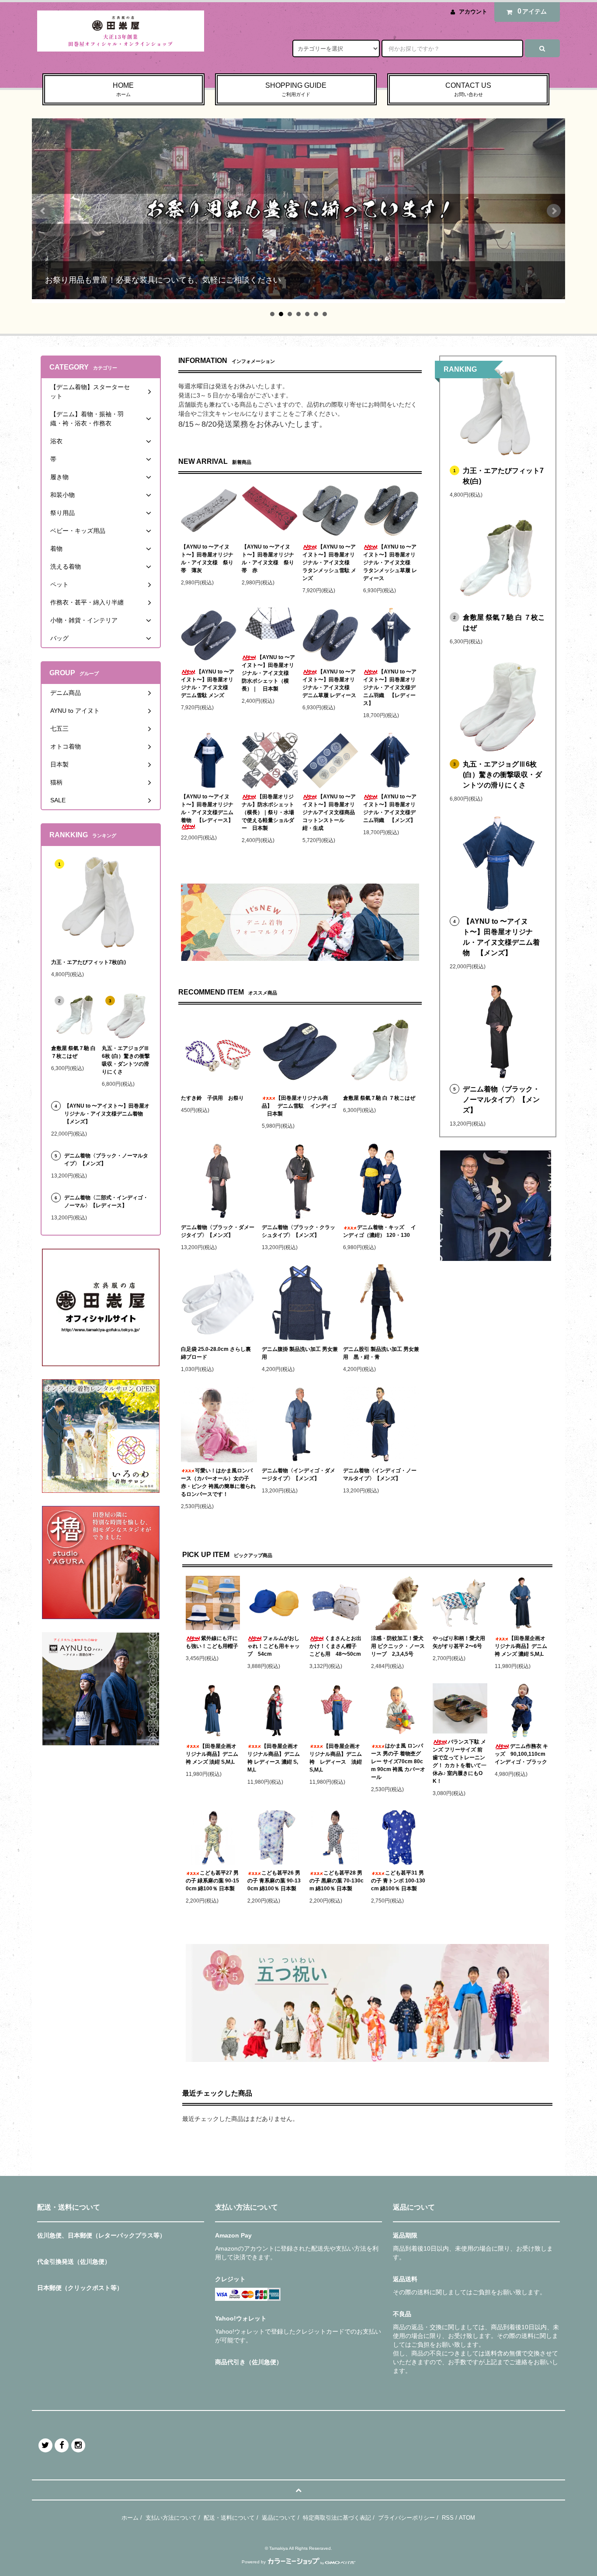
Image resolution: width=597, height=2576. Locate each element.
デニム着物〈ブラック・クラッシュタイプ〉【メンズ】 (298, 1231)
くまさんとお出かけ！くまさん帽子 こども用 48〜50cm (336, 1646)
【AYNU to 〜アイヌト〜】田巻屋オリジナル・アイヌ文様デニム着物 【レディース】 (207, 808)
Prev (43, 211)
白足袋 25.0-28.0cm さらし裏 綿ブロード (216, 1353)
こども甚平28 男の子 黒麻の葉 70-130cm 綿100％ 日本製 (337, 1881)
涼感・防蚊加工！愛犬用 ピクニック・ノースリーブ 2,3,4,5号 (398, 1646)
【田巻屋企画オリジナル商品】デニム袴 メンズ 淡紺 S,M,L (212, 1754)
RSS (448, 2518)
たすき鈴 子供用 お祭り (212, 1098)
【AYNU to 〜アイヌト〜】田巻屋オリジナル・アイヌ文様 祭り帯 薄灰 (207, 559)
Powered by (254, 2562)
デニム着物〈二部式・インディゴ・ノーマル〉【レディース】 (106, 1202)
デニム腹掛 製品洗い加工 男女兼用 (300, 1353)
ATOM (467, 2518)
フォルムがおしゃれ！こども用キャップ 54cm (274, 1646)
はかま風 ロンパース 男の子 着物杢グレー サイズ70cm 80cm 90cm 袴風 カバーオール (398, 1761)
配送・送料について (229, 2518)
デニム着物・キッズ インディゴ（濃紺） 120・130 (380, 1231)
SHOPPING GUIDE (296, 89)
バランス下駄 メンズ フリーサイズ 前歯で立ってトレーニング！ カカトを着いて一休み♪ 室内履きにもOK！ (460, 1761)
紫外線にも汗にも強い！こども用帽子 (212, 1642)
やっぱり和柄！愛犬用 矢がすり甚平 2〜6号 (460, 1642)
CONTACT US (468, 89)
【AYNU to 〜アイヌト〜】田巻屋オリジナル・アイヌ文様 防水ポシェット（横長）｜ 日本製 (268, 673)
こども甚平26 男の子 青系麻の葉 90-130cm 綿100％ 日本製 (274, 1881)
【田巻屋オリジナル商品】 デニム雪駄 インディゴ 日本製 (299, 1106)
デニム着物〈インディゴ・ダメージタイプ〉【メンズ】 (298, 1474)
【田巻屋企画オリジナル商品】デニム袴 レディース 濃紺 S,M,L (274, 1758)
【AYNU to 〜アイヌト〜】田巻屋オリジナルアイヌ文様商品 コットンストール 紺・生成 (330, 812)
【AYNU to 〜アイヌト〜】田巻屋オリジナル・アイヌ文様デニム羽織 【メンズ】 (390, 808)
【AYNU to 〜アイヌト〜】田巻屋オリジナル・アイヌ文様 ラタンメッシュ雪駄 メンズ (329, 563)
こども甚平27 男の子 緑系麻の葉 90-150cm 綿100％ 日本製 (212, 1881)
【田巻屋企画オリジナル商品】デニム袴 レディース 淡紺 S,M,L (337, 1758)
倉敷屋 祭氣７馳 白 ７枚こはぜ (379, 1098)
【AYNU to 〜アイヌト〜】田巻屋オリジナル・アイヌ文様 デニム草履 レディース (329, 684)
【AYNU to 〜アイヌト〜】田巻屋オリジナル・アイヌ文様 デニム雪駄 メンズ (208, 684)
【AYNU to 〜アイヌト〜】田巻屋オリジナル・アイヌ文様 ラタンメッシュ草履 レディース (390, 563)
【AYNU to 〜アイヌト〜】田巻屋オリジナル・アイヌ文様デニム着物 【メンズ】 (501, 937)
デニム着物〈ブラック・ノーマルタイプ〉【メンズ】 (501, 1100)
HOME (123, 89)
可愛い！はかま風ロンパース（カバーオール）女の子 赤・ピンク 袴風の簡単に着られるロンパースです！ (218, 1482)
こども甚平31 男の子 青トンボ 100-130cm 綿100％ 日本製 (398, 1881)
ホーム (130, 2518)
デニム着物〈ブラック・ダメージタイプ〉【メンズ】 (218, 1231)
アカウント (473, 12)
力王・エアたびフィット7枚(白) (503, 476)
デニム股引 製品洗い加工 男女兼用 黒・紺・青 (381, 1353)
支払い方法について (171, 2518)
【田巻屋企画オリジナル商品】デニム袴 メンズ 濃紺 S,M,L (521, 1646)
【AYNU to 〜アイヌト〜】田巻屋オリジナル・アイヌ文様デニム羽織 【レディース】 (390, 687)
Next (554, 211)
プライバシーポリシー (406, 2518)
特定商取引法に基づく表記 (337, 2518)
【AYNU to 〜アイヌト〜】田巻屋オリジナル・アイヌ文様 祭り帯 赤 (268, 559)
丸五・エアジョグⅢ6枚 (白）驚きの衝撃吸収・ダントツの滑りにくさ (502, 775)
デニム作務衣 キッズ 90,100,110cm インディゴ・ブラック (521, 1754)
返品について (279, 2518)
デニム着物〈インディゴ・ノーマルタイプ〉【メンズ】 (380, 1474)
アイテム (532, 11)
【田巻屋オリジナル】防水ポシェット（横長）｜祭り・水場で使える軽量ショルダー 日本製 (268, 812)
